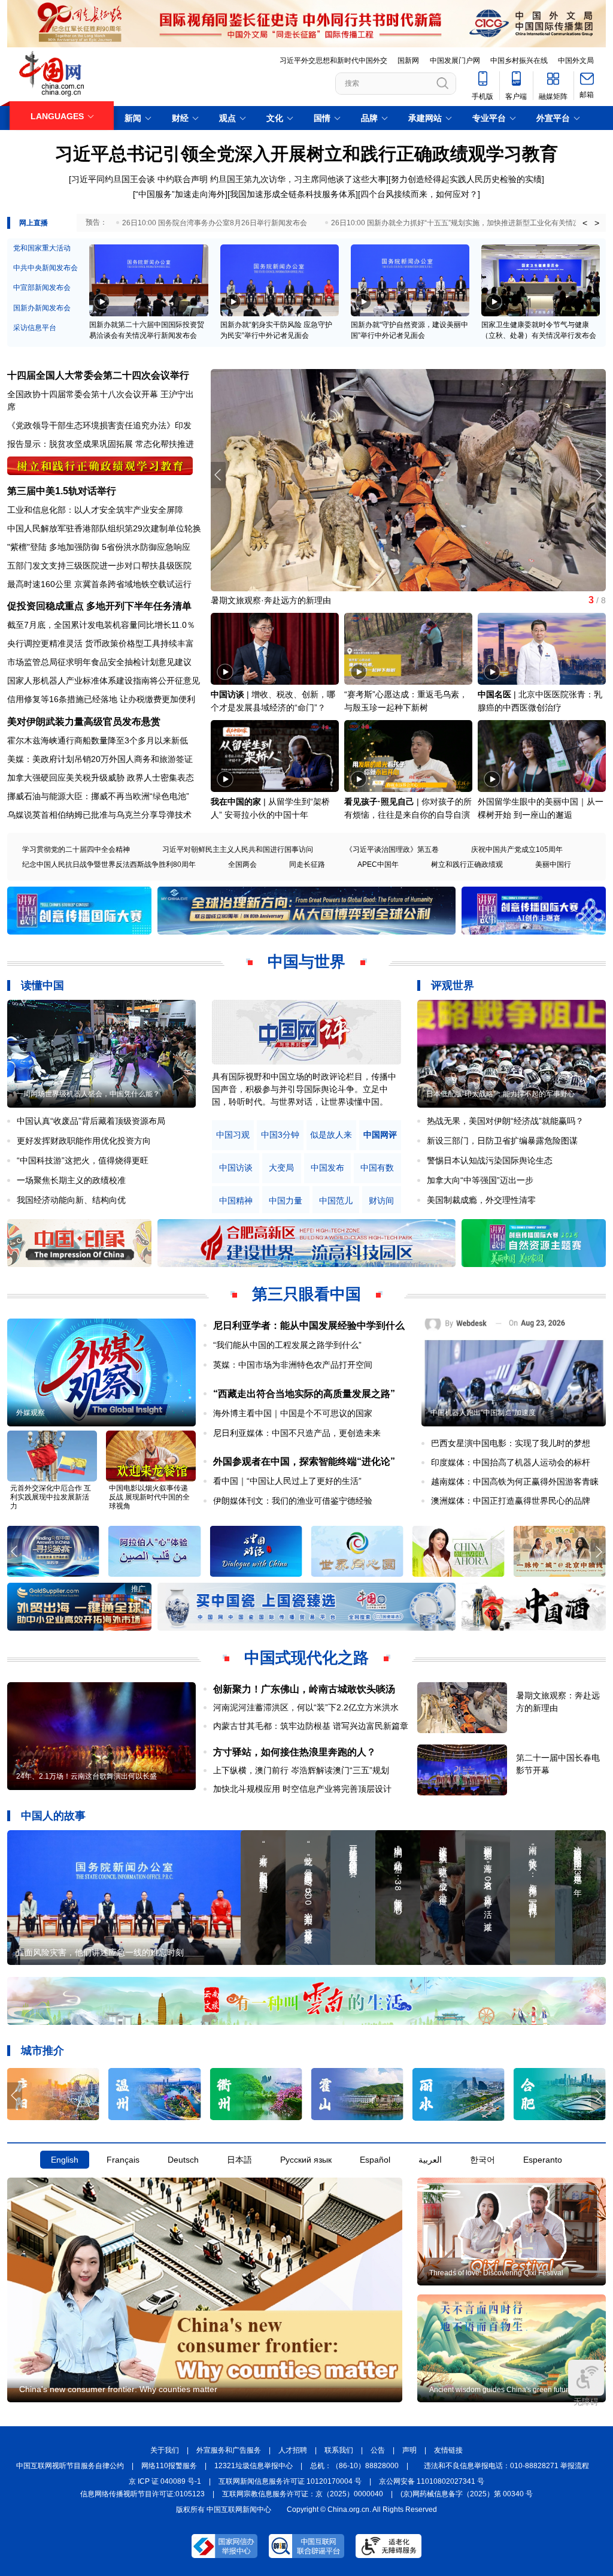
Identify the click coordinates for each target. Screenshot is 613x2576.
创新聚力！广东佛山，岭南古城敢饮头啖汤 (304, 1689)
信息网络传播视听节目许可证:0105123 (142, 2494)
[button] (598, 475)
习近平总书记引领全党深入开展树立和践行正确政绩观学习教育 (306, 154)
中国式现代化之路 (306, 1658)
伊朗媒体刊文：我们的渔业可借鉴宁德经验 (293, 1501)
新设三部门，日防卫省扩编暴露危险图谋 (502, 1141)
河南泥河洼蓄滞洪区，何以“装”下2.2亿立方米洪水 (306, 1707)
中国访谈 (227, 694)
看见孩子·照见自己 (379, 802)
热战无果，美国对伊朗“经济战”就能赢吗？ (505, 1121)
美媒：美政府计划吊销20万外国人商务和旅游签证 (100, 759)
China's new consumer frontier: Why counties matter (118, 2389)
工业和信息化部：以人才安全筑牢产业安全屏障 (95, 510)
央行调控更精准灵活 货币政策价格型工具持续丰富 (101, 643)
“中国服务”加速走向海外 (180, 194)
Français (123, 2160)
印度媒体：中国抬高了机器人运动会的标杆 (511, 1462)
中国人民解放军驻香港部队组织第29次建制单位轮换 (104, 528)
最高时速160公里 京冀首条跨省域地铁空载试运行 (99, 584)
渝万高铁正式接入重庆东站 (261, 600)
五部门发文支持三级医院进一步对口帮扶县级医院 (99, 566)
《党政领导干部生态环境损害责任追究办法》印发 (99, 425)
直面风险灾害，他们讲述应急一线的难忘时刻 (100, 1952)
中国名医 (494, 694)
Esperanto (543, 2160)
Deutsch (183, 2160)
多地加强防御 (74, 547)
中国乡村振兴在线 (519, 61)
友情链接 (448, 2450)
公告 (378, 2450)
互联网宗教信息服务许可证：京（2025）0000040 (303, 2494)
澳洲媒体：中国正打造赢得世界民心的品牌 (511, 1501)
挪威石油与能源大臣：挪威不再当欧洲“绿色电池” (98, 796)
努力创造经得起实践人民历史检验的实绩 (466, 179)
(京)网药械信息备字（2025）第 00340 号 (467, 2494)
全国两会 (242, 864)
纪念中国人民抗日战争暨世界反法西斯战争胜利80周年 (109, 864)
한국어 (482, 2160)
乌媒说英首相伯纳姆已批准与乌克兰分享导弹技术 (99, 815)
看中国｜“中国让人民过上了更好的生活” (287, 1481)
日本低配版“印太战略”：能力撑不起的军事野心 (500, 1094)
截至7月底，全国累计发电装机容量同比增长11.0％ (101, 625)
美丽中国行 (553, 864)
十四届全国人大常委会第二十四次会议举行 (98, 375)
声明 (409, 2450)
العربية (430, 2160)
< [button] (585, 223)
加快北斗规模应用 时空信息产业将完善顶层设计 (302, 1789)
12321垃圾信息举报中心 (254, 2466)
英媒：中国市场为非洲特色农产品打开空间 (293, 1365)
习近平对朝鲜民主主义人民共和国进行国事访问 (238, 849)
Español (375, 2160)
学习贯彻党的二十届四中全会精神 (76, 849)
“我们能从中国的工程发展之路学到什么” (287, 1345)
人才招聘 (293, 2450)
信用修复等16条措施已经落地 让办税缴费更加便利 (101, 699)
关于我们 (165, 2450)
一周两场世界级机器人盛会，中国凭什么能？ (88, 1094)
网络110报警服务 (169, 2466)
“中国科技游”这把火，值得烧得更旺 (83, 1160)
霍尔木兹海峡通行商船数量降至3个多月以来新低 (98, 740)
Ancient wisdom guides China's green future (501, 2390)
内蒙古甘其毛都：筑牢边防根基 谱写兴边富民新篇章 (311, 1726)
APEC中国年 (378, 864)
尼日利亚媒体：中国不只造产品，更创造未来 (297, 1433)
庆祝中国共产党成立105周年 (517, 849)
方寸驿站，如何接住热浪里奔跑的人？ (295, 1752)
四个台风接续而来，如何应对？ (419, 194)
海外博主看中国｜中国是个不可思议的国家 (293, 1413)
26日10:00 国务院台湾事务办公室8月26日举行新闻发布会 (215, 223)
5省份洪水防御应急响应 (146, 547)
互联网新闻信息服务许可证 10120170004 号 (290, 2481)
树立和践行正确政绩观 (467, 864)
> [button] (597, 223)
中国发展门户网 (455, 61)
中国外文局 (576, 61)
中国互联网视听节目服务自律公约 (70, 2466)
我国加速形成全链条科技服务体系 (293, 194)
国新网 (408, 61)
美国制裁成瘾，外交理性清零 (481, 1200)
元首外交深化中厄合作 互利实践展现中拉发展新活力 (51, 1497)
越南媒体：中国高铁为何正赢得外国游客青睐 (515, 1481)
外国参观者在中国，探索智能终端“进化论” (304, 1461)
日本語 (239, 2160)
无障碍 (586, 2402)
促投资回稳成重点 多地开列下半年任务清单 (99, 606)
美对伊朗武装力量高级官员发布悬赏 (84, 722)
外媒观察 (31, 1413)
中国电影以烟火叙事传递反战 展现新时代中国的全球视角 (149, 1497)
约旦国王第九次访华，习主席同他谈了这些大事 (298, 179)
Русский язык (306, 2160)
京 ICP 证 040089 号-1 (165, 2481)
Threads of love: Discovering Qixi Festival (496, 2273)
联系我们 (339, 2450)
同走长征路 (307, 864)
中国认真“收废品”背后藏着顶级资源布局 (91, 1121)
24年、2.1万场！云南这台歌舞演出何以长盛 (87, 1776)
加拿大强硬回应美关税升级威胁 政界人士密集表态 (101, 778)
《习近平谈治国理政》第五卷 (392, 849)
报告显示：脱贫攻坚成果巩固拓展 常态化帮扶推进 (101, 444)
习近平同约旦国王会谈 (113, 179)
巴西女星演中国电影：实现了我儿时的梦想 (511, 1443)
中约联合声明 (183, 179)
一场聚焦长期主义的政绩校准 (71, 1180)
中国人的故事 (53, 1816)
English (65, 2160)
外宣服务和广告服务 (229, 2450)
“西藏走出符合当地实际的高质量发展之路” (304, 1394)
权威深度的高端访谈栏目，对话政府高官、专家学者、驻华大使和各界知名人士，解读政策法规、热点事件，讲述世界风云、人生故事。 (304, 1089)
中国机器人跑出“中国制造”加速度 (483, 1413)
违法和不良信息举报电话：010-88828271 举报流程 (506, 2466)
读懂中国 (43, 985)
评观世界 (453, 985)
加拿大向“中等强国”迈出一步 (480, 1180)
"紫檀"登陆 (27, 547)
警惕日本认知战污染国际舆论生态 (490, 1160)
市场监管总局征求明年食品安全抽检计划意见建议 (99, 662)
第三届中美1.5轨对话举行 (62, 491)
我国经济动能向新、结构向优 (71, 1200)
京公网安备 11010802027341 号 (432, 2481)
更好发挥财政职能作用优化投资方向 (84, 1141)
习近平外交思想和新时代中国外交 (333, 61)
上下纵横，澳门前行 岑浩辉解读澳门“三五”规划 (301, 1770)
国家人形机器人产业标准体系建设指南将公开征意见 (104, 681)
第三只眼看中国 (306, 1294)
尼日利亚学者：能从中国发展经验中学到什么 (309, 1325)
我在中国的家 (236, 802)
